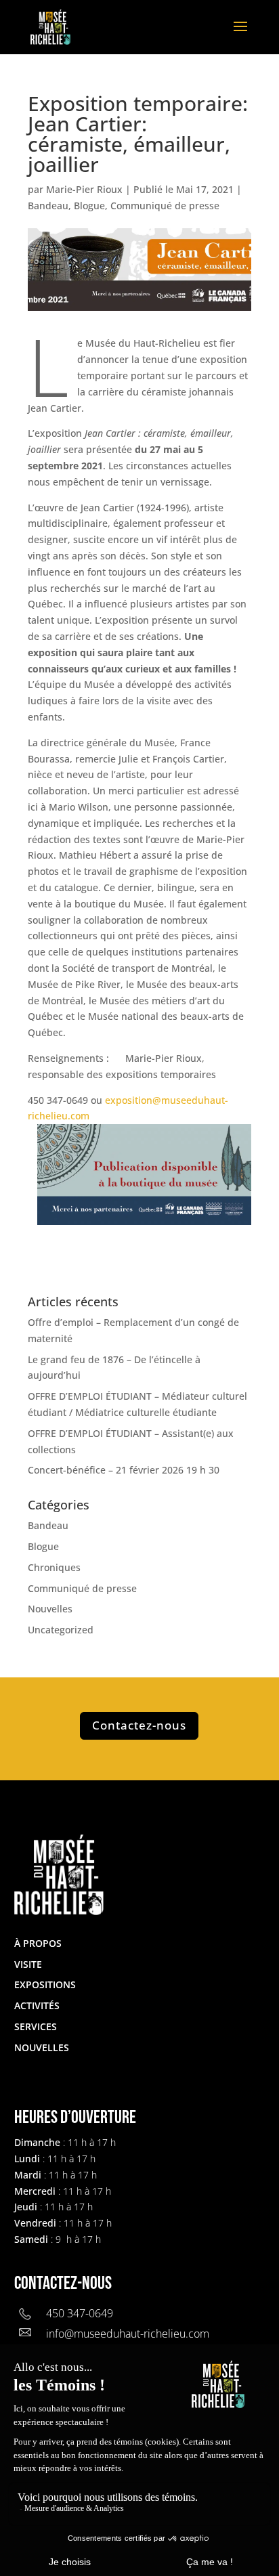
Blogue (89, 206)
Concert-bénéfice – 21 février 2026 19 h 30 (124, 1470)
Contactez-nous (139, 1725)
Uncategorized (61, 1630)
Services (36, 2026)
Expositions (45, 1984)
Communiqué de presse (165, 206)
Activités (37, 2005)
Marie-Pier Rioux (84, 189)
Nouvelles (50, 1609)
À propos (38, 1943)
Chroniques (54, 1567)
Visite (28, 1964)
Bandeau (48, 206)
